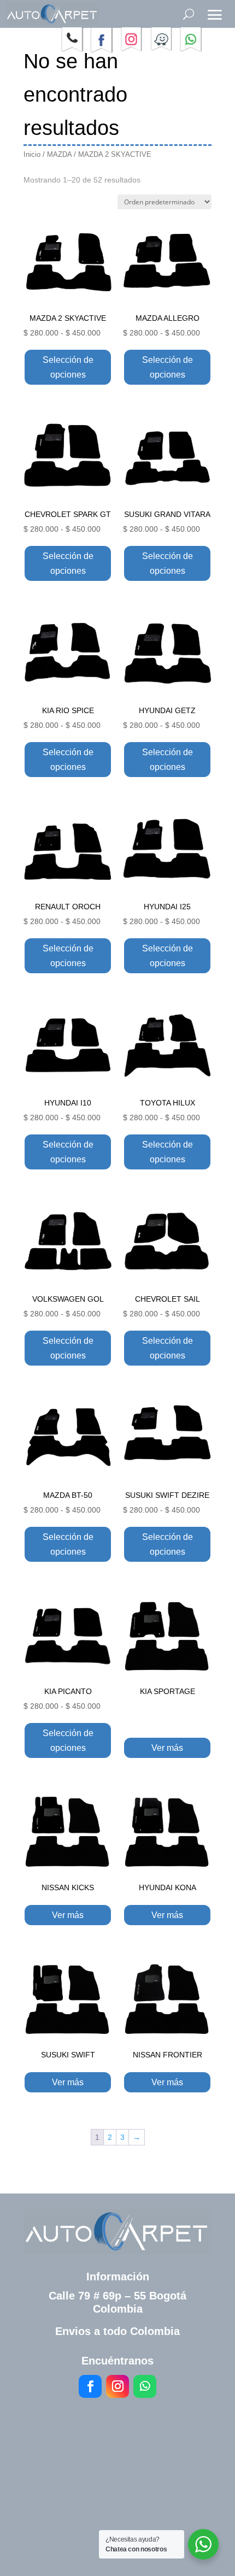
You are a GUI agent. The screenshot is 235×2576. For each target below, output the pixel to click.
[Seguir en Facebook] (90, 2386)
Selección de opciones (68, 367)
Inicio (32, 154)
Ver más (167, 1748)
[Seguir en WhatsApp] (145, 2386)
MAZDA (59, 154)
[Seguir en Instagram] (117, 2386)
